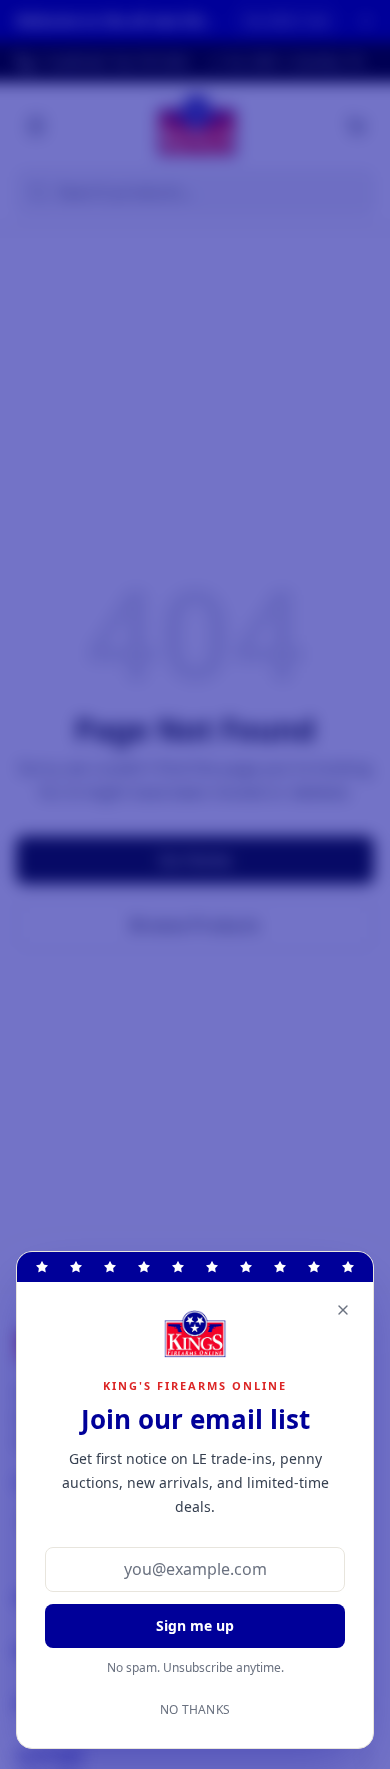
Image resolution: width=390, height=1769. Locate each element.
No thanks (195, 1710)
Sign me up (195, 1625)
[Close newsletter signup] (343, 1310)
